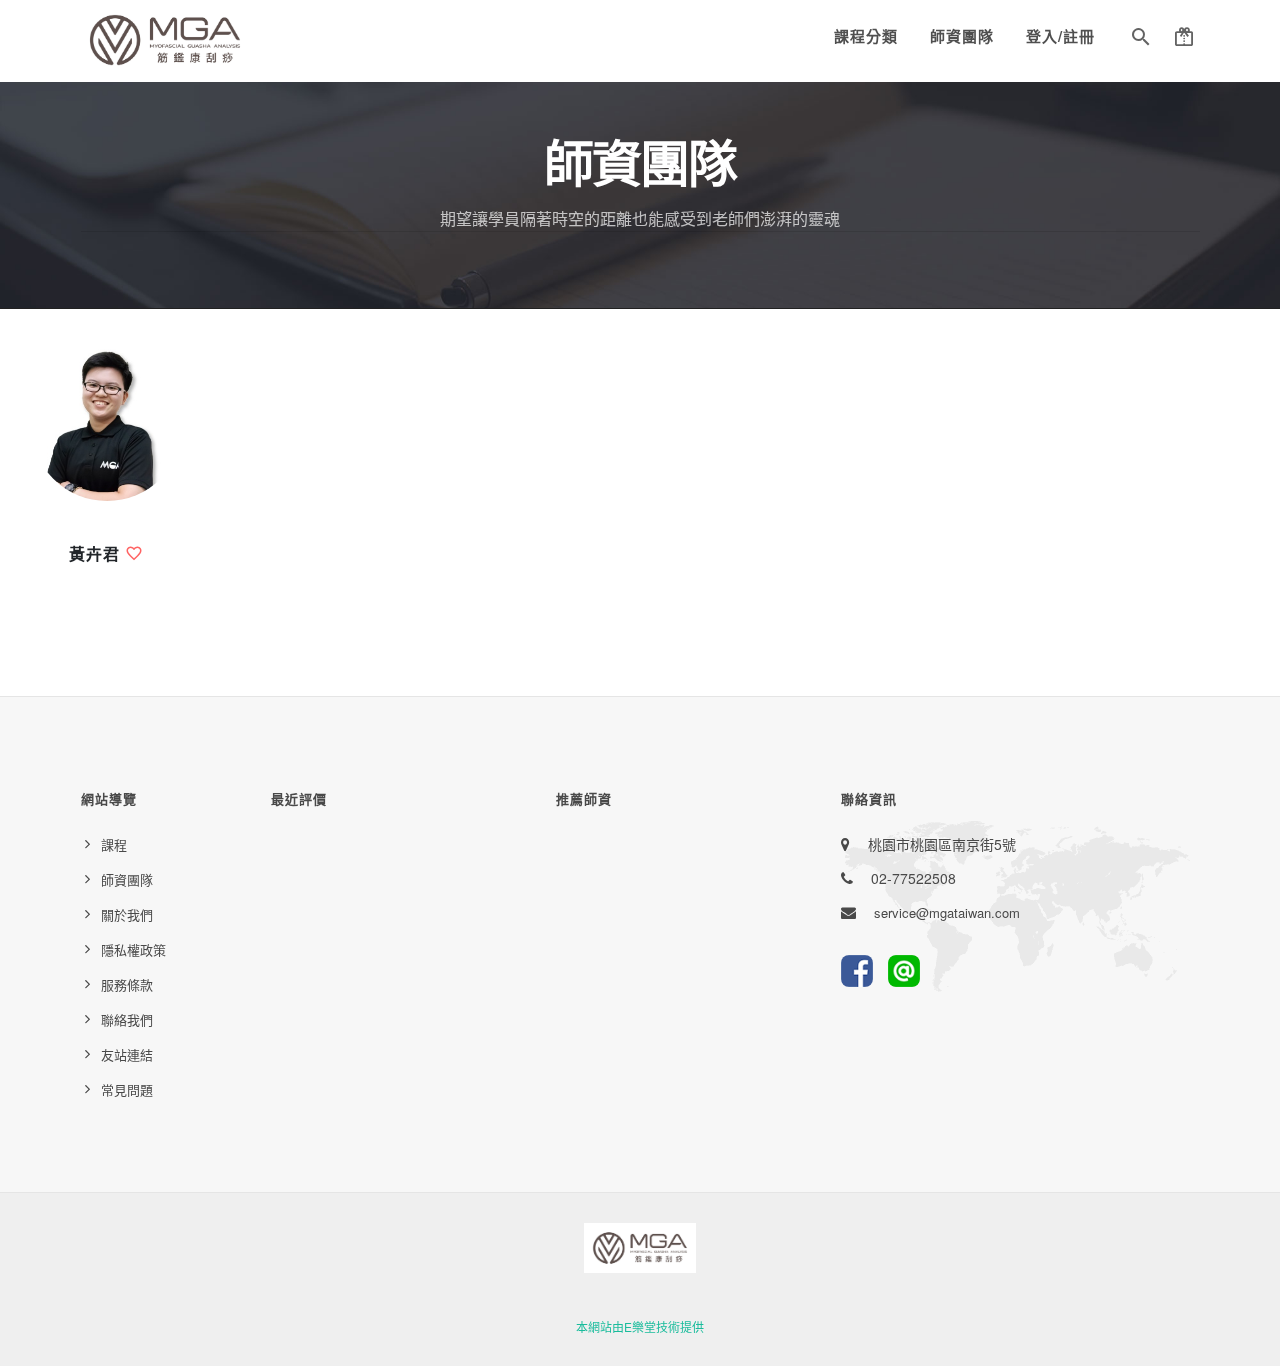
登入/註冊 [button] (1060, 36)
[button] (1141, 40)
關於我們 (127, 914)
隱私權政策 (133, 949)
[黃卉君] (107, 425)
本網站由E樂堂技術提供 (640, 1326)
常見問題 (127, 1089)
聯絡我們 (127, 1019)
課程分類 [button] (866, 36)
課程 (114, 844)
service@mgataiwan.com (947, 912)
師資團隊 (962, 36)
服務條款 (127, 984)
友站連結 (127, 1054)
